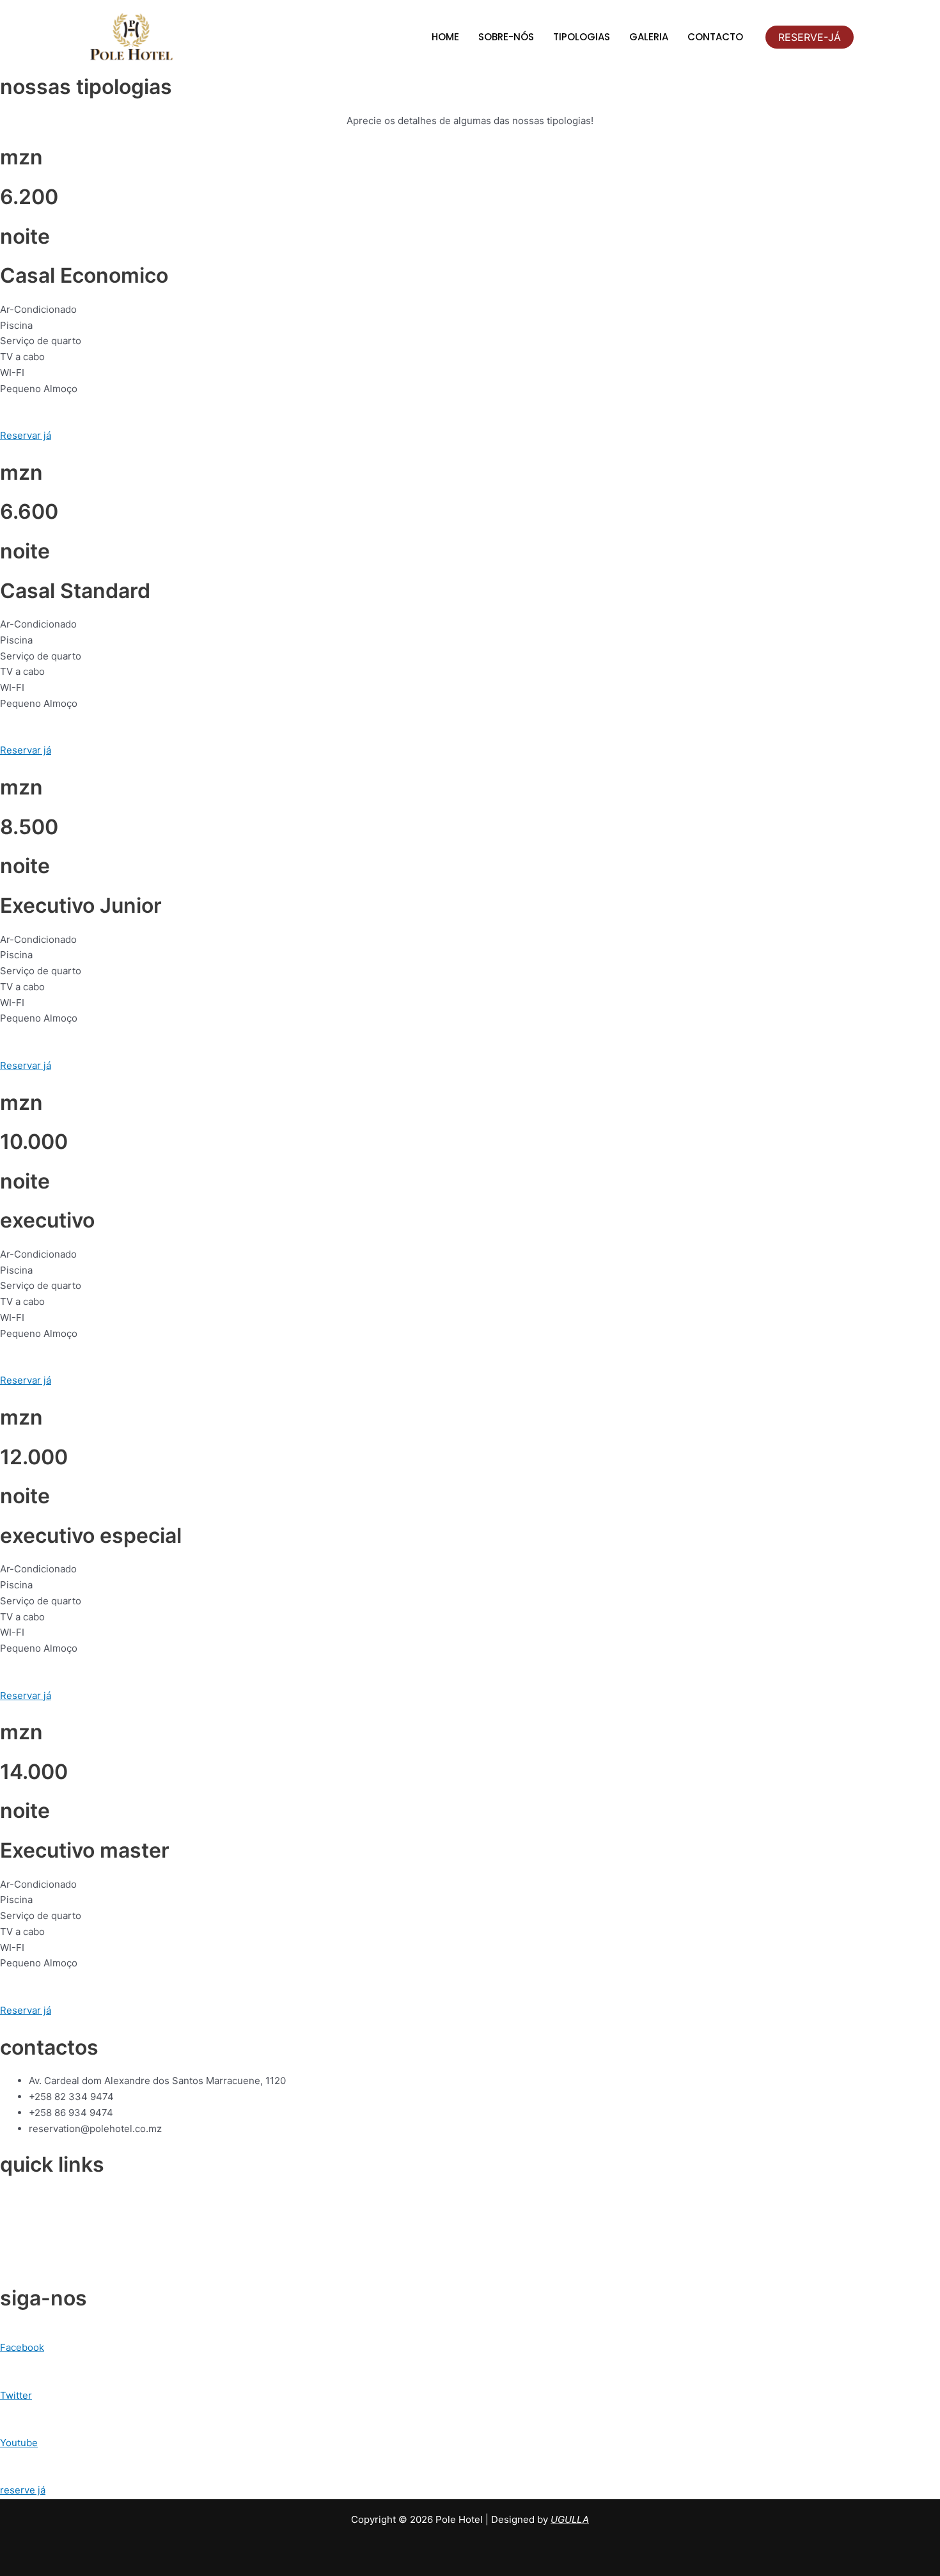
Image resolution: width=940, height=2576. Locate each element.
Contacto (715, 37)
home (445, 37)
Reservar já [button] (26, 435)
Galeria (649, 37)
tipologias (582, 37)
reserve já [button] (23, 2490)
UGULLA (570, 2519)
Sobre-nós (506, 37)
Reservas (21, 2230)
